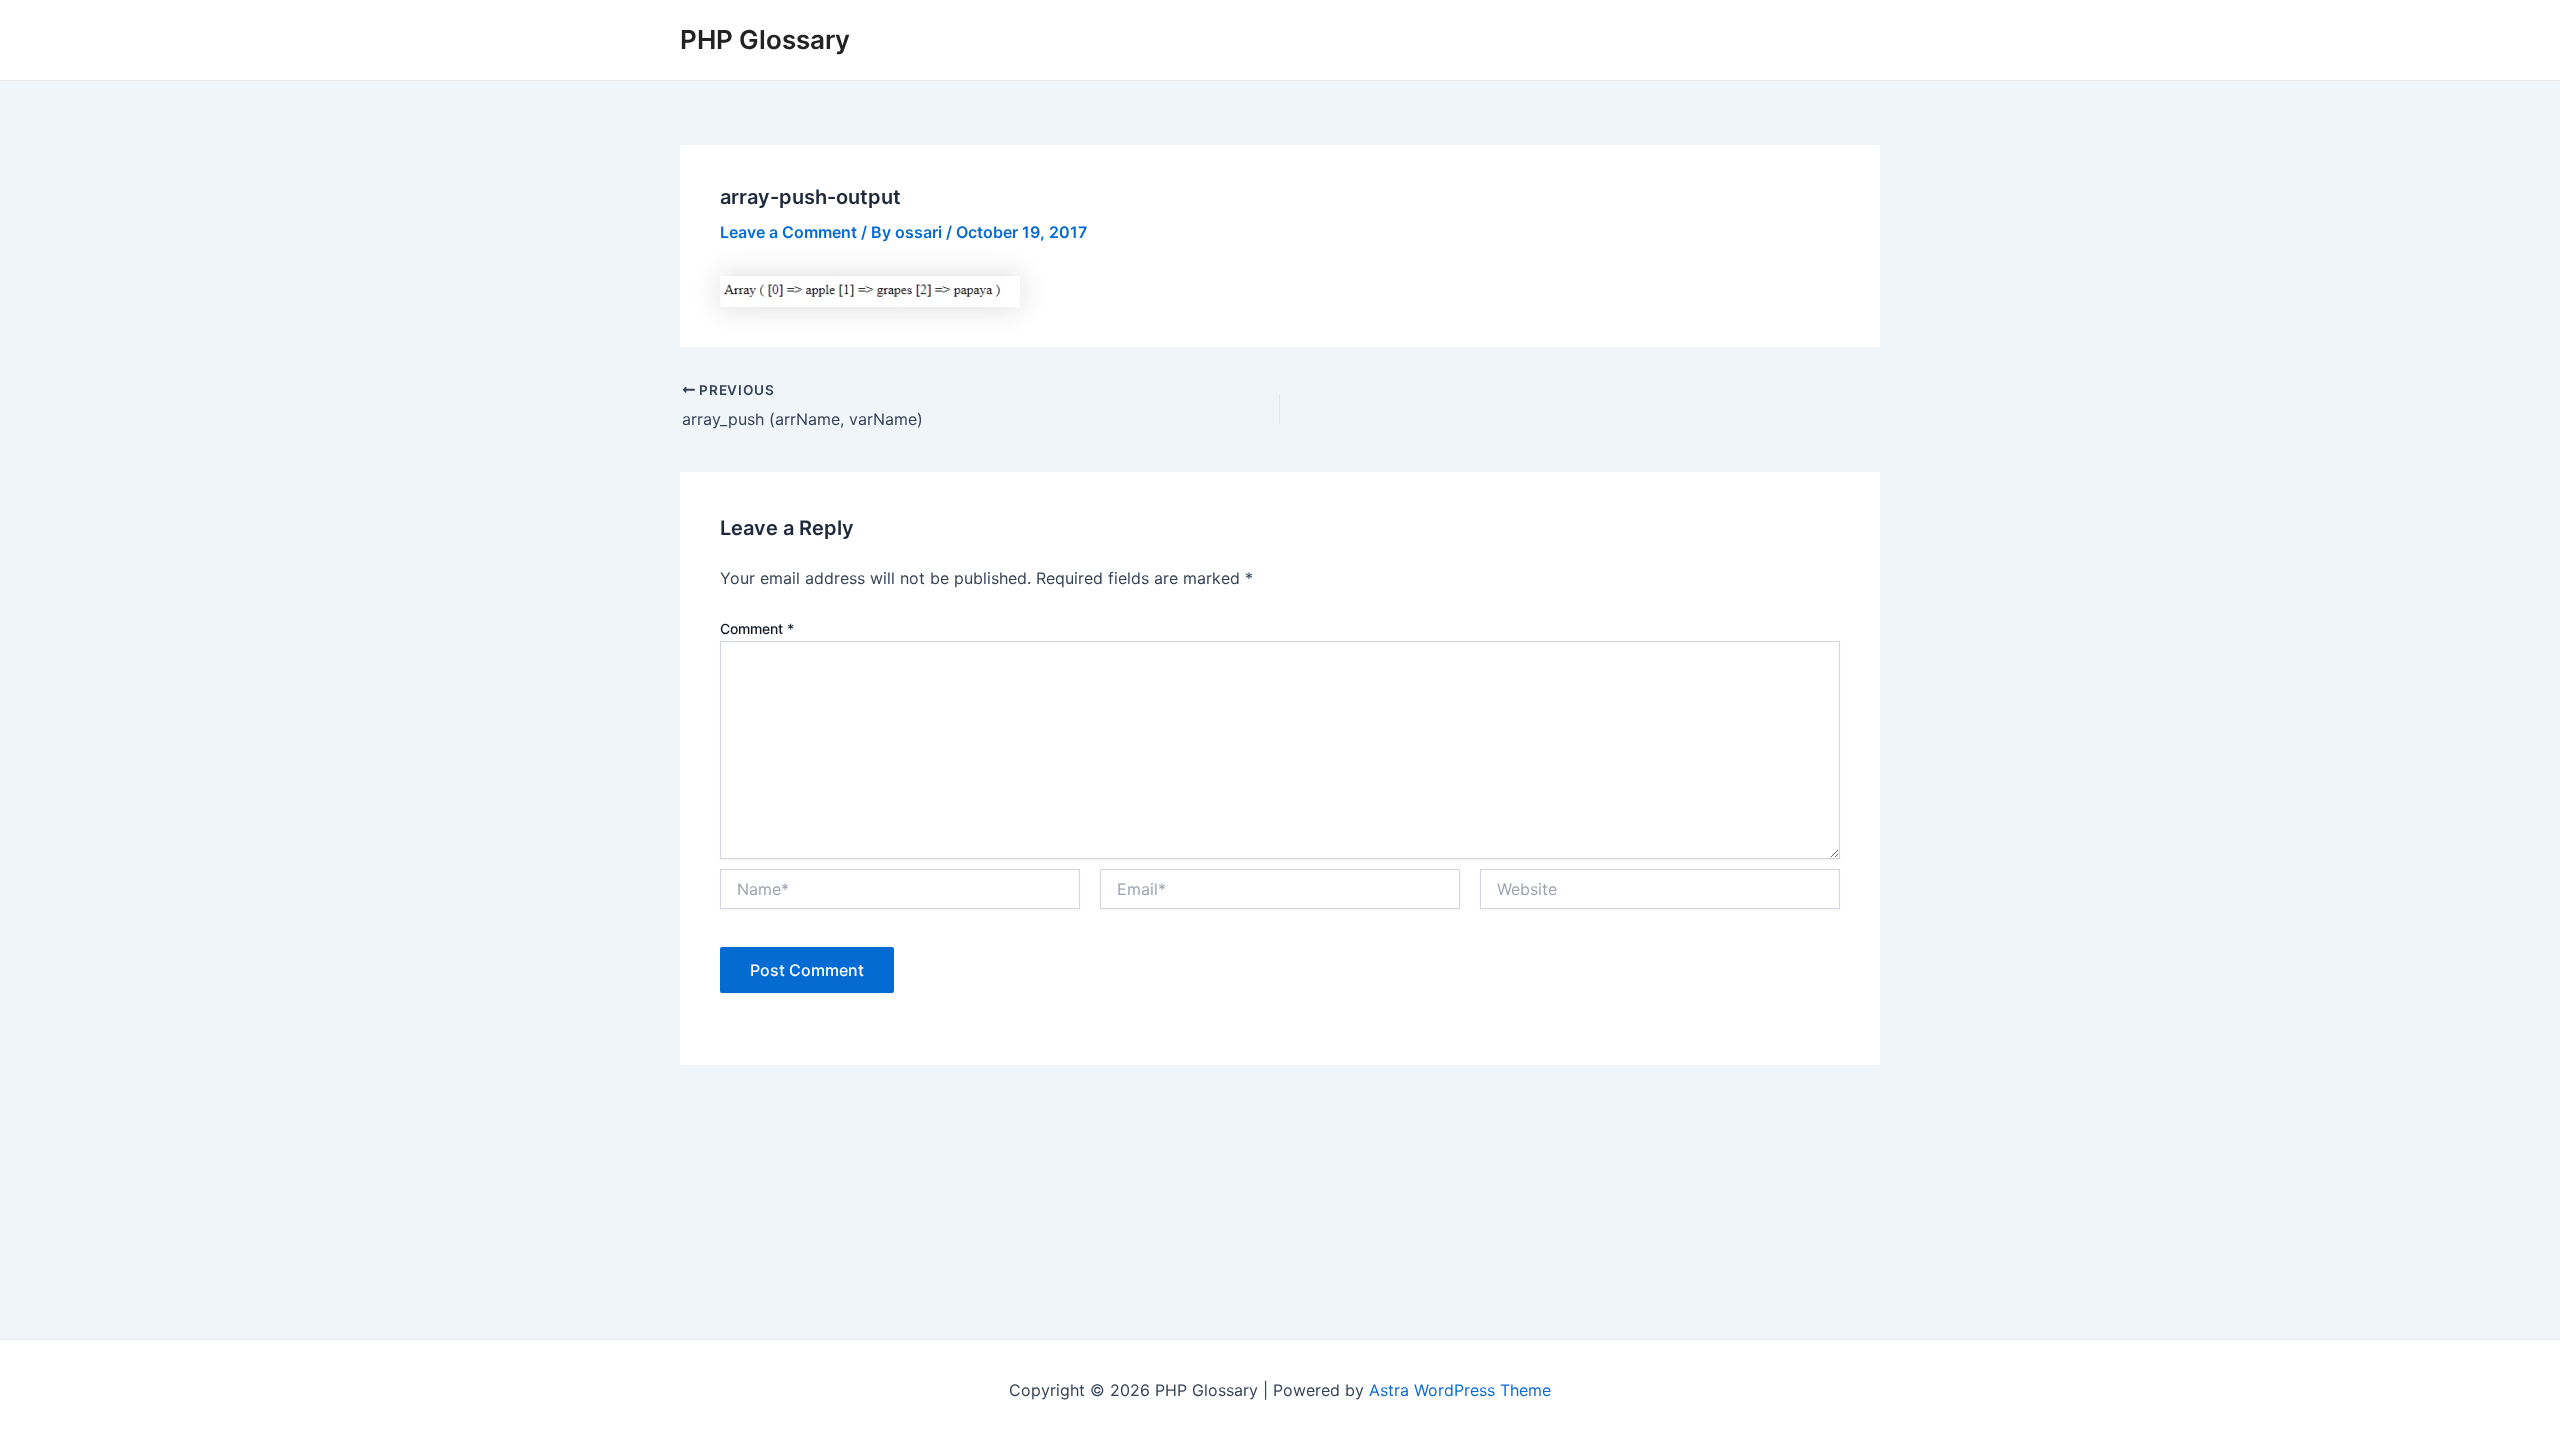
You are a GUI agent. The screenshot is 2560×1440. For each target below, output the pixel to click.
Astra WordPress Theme (1460, 1390)
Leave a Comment (788, 232)
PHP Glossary (765, 39)
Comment (757, 628)
